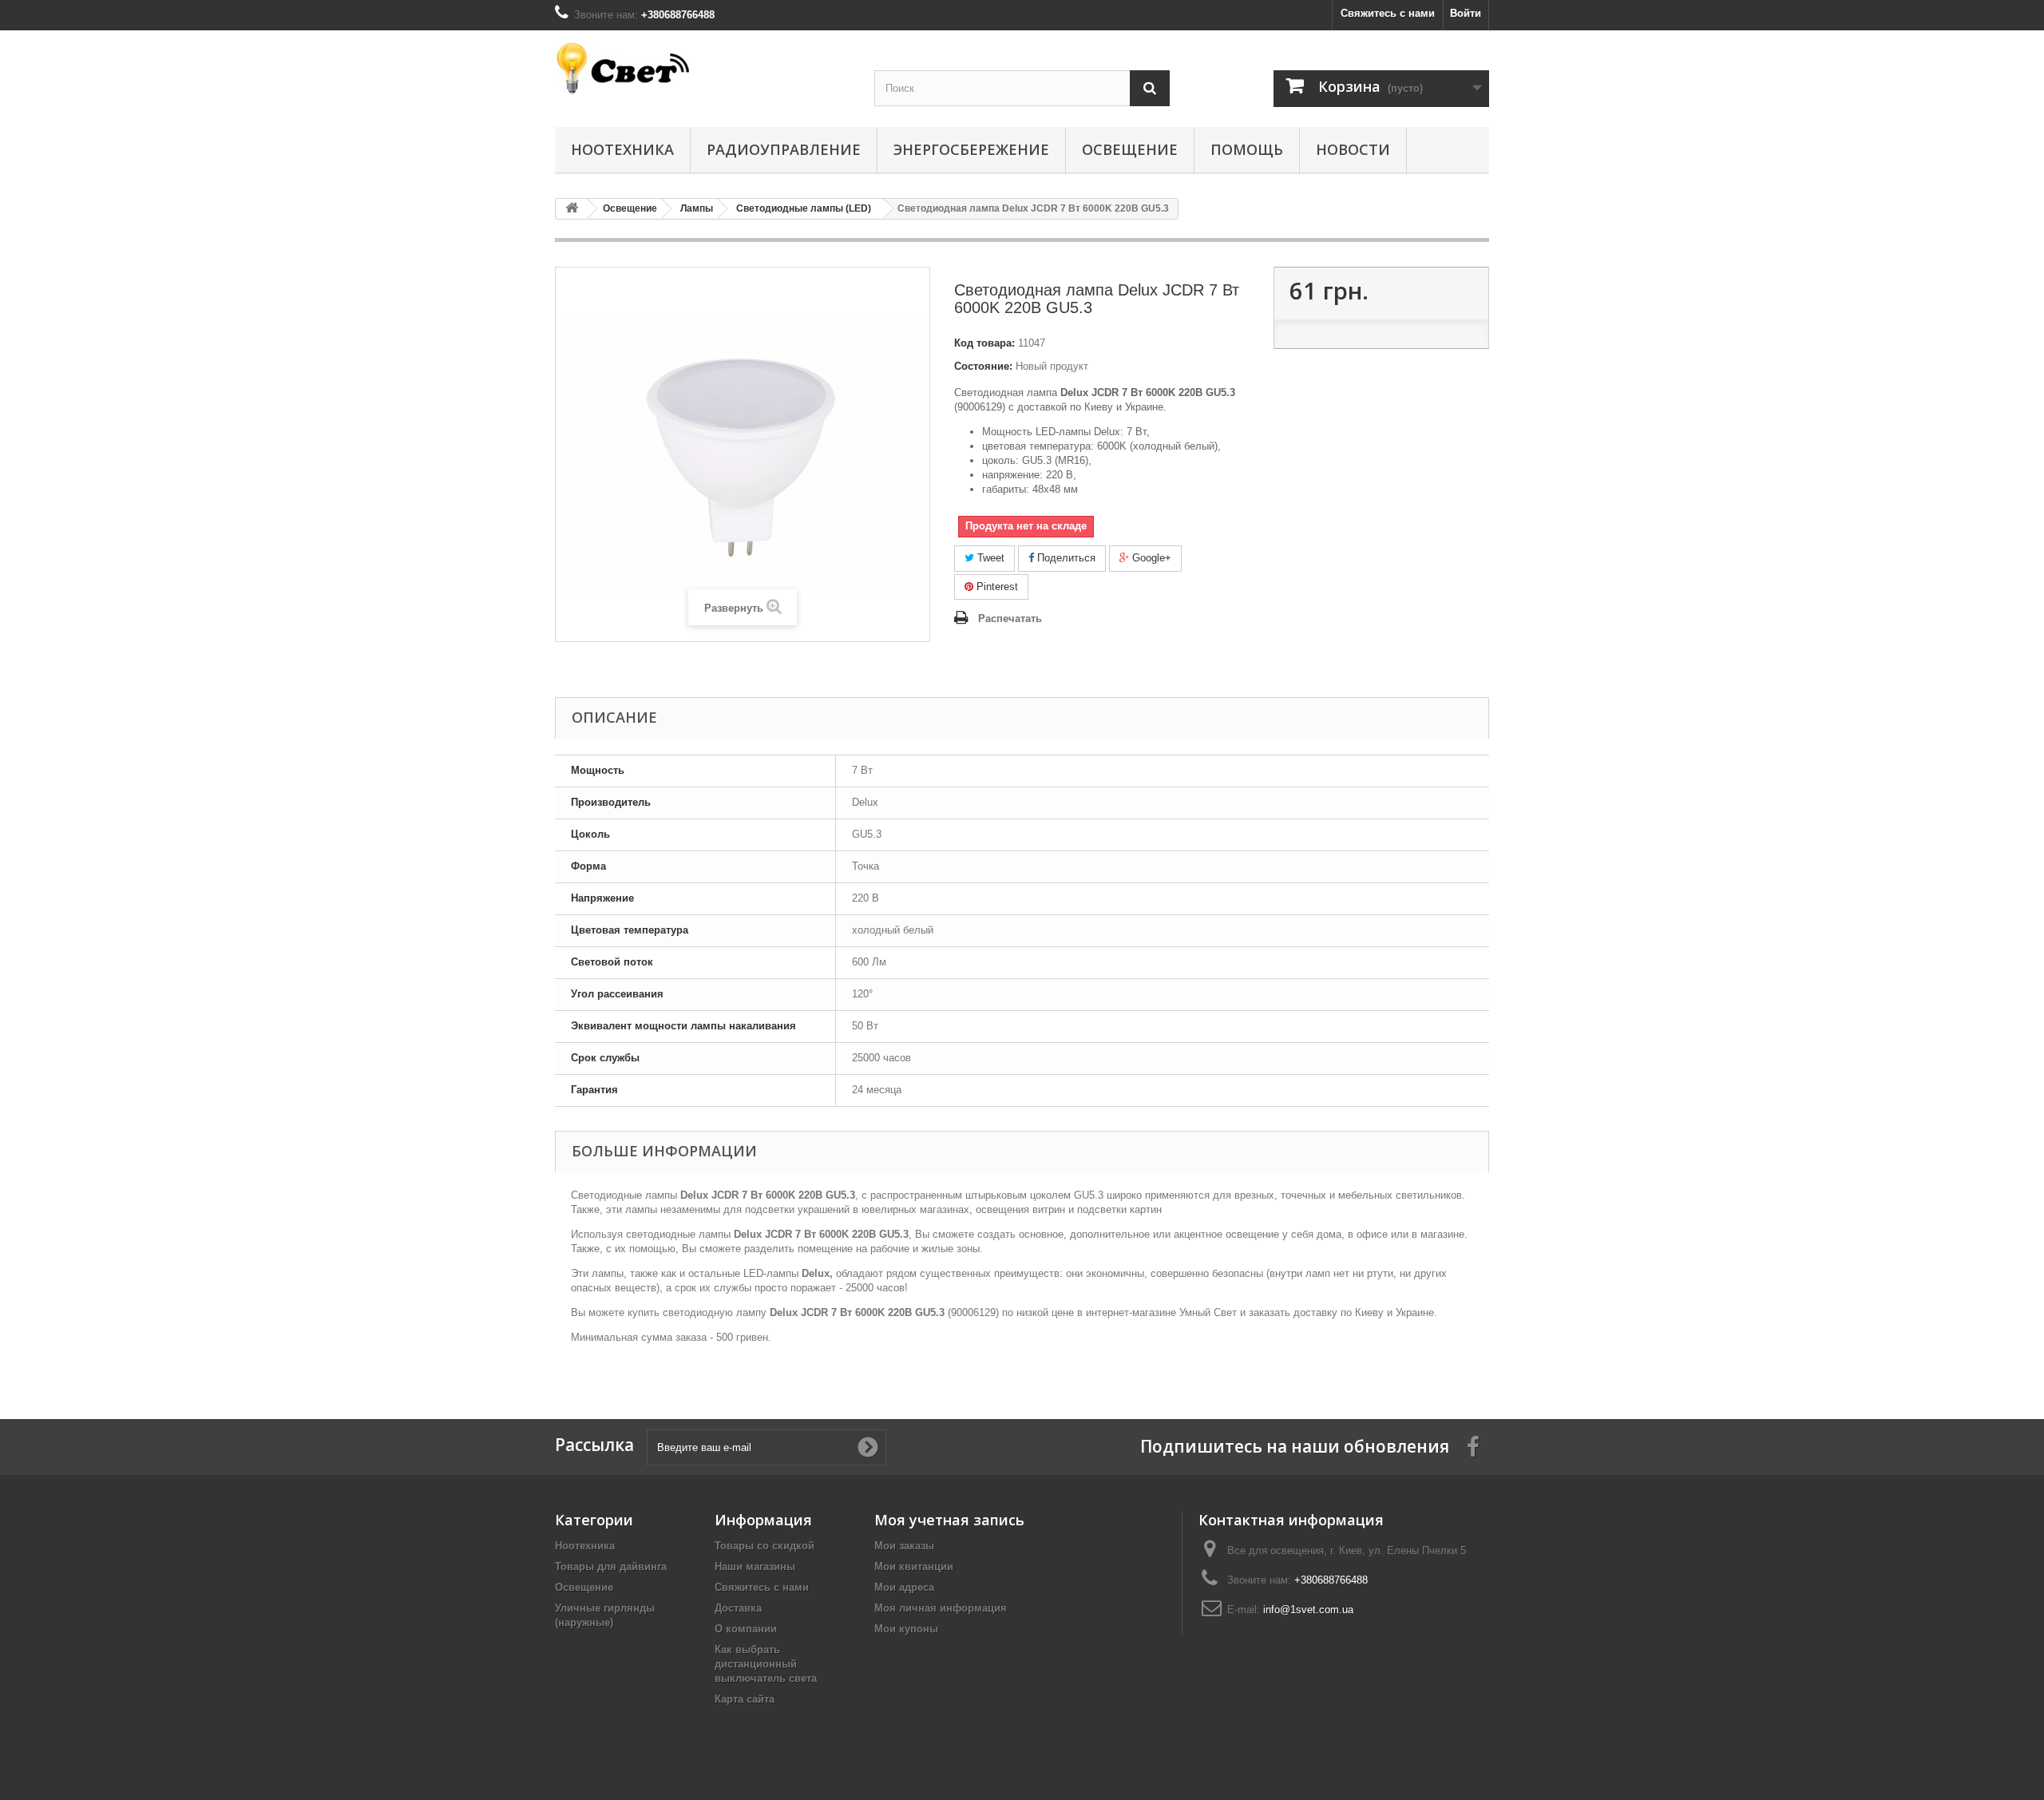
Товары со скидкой (765, 1546)
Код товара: (984, 343)
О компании (746, 1629)
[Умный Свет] (703, 68)
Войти (1466, 13)
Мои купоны (906, 1629)
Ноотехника (622, 149)
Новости (1353, 149)
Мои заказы (904, 1546)
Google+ (1150, 558)
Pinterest (996, 587)
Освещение (1130, 149)
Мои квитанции (914, 1566)
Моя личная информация (941, 1608)
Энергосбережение (971, 149)
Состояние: (983, 366)
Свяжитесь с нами (1388, 13)
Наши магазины (755, 1566)
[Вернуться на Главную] (572, 209)
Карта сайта (745, 1699)
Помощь (1247, 149)
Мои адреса (904, 1587)
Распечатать (1010, 619)
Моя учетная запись (949, 1520)
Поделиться (1065, 558)
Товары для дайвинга (611, 1566)
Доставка (738, 1608)
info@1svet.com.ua (1308, 1610)
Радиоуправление (784, 149)
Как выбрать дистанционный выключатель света (766, 1664)
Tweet (989, 558)
